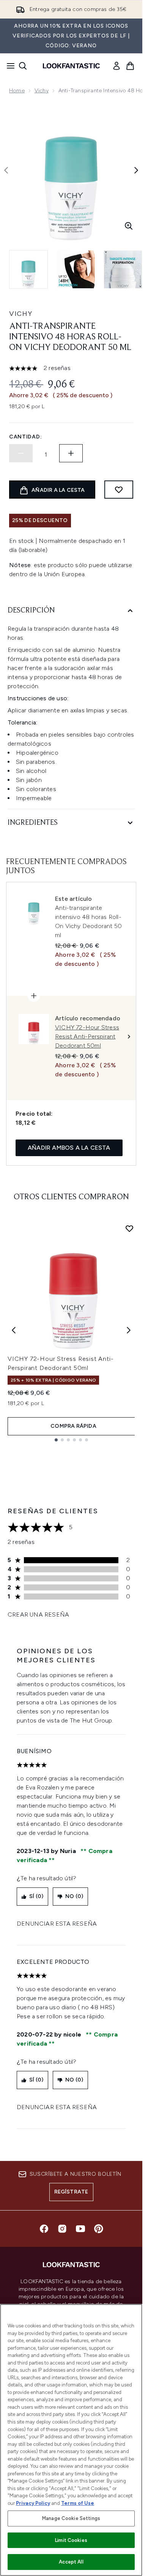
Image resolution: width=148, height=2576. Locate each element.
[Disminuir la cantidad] (21, 453)
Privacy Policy (33, 2503)
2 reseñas (57, 368)
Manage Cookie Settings (71, 2518)
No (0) (74, 1896)
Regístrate (71, 2192)
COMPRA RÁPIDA (73, 1426)
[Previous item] (14, 1330)
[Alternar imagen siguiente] (136, 170)
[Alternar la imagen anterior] (6, 170)
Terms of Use (78, 2503)
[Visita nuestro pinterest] (99, 2229)
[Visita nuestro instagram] (62, 2229)
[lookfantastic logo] (71, 66)
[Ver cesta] (130, 66)
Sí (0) (36, 1896)
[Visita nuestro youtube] (80, 2229)
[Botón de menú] (8, 66)
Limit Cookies (71, 2540)
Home (17, 91)
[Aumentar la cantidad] (71, 453)
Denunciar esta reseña (57, 1924)
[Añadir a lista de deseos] (119, 490)
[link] (117, 66)
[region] (71, 2440)
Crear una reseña (38, 1614)
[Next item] (129, 1330)
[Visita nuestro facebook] (44, 2229)
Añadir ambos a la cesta (69, 1148)
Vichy (42, 91)
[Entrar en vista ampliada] (129, 226)
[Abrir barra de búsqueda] (23, 66)
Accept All (71, 2562)
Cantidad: (25, 437)
